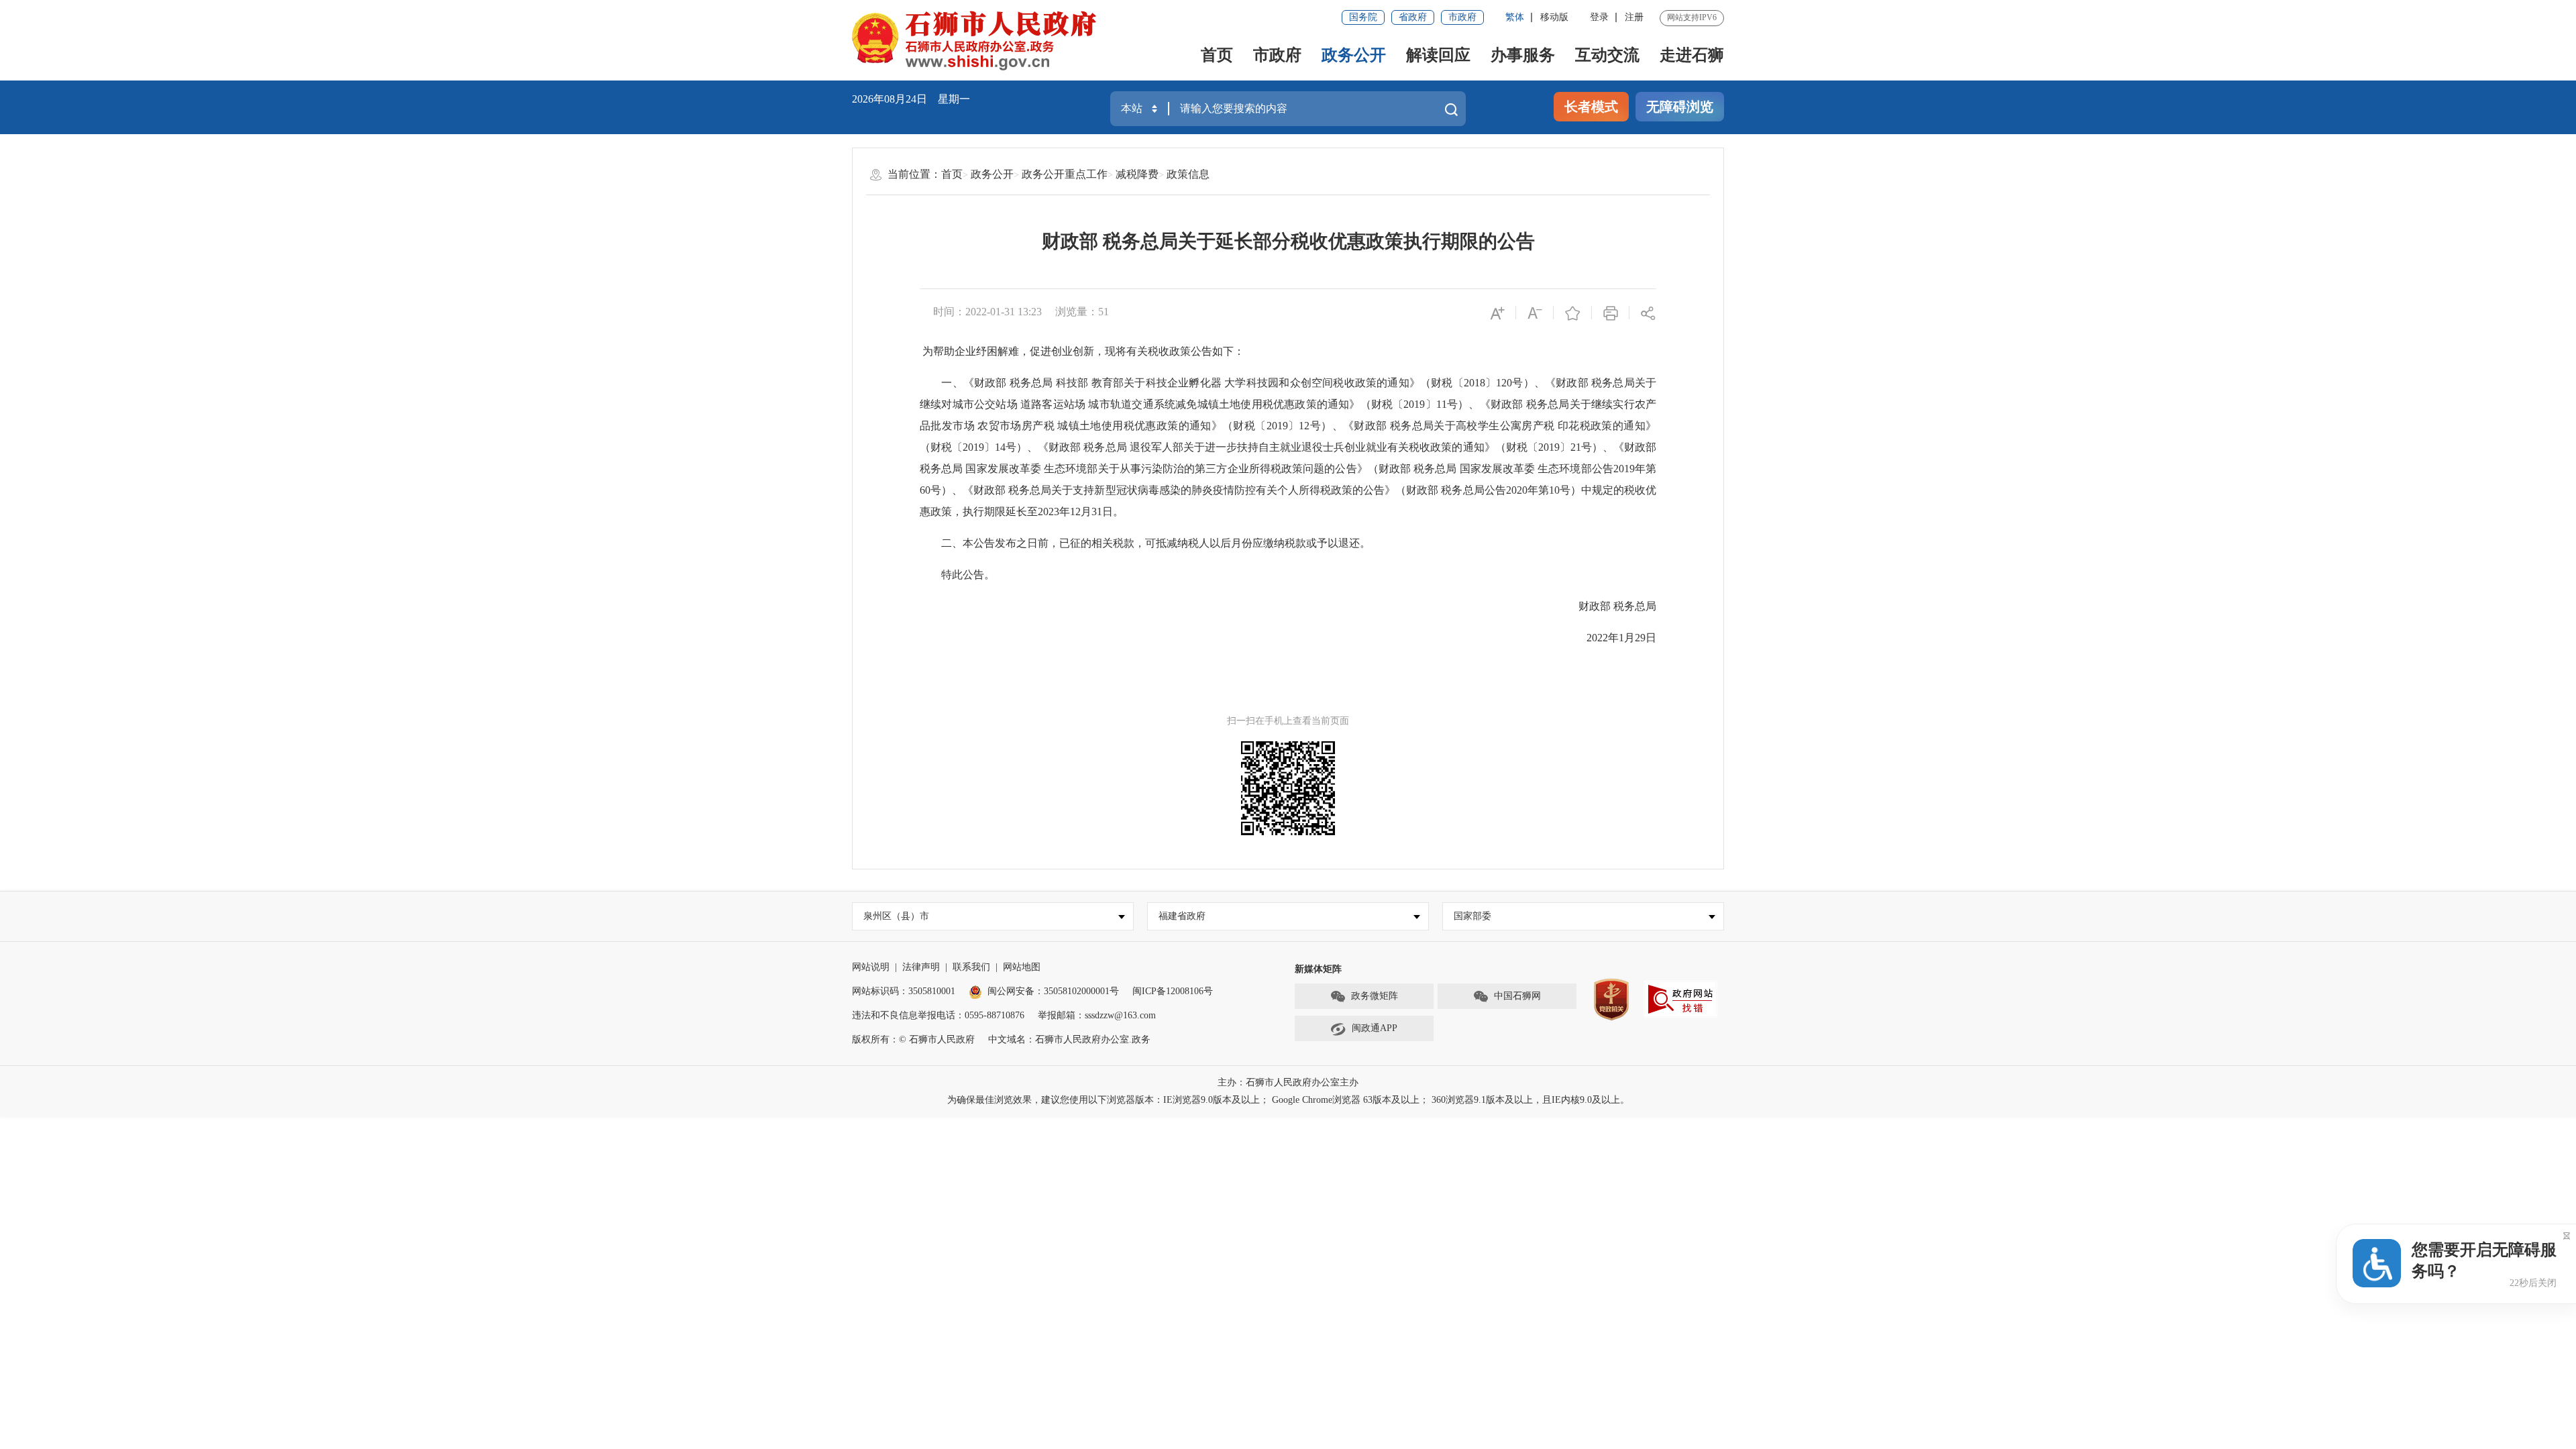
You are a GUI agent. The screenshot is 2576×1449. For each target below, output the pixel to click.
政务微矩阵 (1375, 996)
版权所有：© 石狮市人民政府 (913, 1039)
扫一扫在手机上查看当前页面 (1288, 721)
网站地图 (1022, 967)
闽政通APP (1375, 1028)
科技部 (1072, 383)
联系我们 (971, 967)
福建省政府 (1182, 916)
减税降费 (1137, 174)
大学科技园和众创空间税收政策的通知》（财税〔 (1344, 383)
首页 (1217, 55)
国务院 (1363, 17)
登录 (1599, 17)
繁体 (1515, 17)
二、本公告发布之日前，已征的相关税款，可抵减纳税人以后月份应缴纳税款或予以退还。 (1145, 543)
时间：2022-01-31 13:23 (987, 312)
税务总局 (1031, 383)
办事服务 (1523, 55)
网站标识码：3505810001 (904, 991)
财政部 (1584, 606)
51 (1104, 312)
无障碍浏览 (1680, 107)
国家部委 (1472, 916)
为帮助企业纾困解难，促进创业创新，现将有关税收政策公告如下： (1083, 351)
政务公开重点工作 (1065, 174)
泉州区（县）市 (896, 916)
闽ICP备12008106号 (1173, 991)
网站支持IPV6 (1692, 17)
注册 (1634, 17)
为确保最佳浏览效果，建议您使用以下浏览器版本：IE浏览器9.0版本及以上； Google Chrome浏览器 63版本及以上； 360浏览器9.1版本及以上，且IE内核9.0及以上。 (1288, 1100)
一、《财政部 (963, 383)
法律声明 (921, 967)
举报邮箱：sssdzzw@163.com (1097, 1015)
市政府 (1462, 17)
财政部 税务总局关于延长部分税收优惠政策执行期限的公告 (1288, 241)
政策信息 (1188, 174)
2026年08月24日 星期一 (911, 99)
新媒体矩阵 (1318, 969)
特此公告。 (957, 575)
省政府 (1413, 17)
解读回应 (1438, 55)
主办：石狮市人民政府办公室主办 (1288, 1082)
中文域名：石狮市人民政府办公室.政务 (1069, 1039)
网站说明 (871, 967)
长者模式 (1591, 107)
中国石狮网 (1517, 996)
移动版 (1554, 17)
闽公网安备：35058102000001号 (1053, 991)
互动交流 (1607, 55)
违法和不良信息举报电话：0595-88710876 (938, 1015)
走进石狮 (1692, 55)
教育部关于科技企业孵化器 (1157, 383)
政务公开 (1354, 55)
